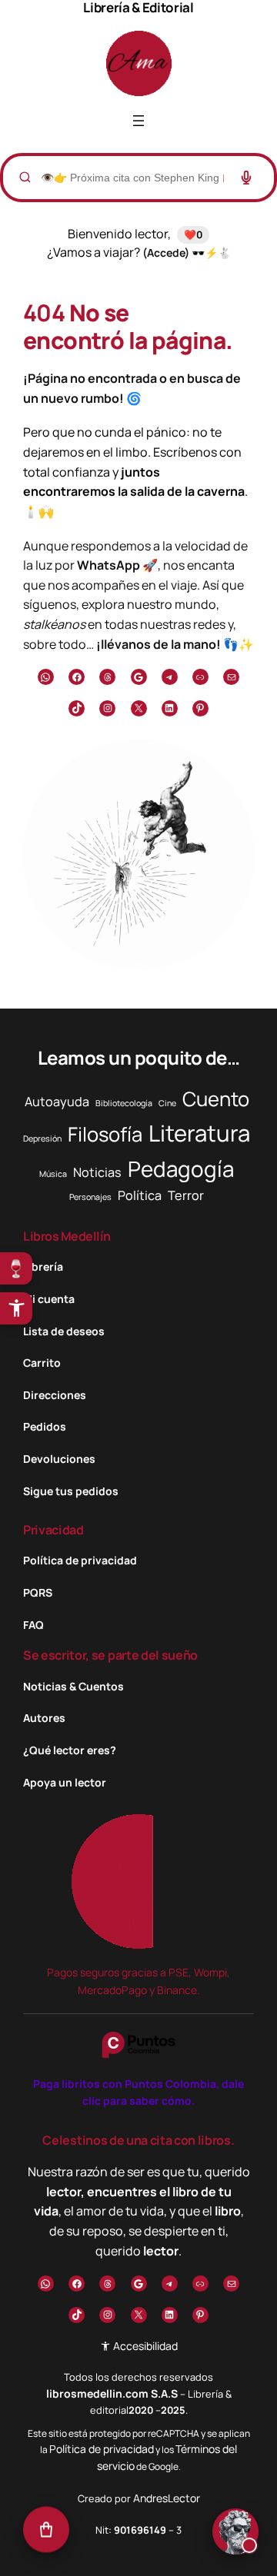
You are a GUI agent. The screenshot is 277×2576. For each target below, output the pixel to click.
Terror (186, 1195)
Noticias (97, 1172)
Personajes (90, 1197)
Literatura (199, 1133)
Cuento (216, 1099)
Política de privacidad (102, 2449)
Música (53, 1174)
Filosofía (105, 1134)
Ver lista (144, 2552)
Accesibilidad (144, 2346)
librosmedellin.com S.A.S (112, 2393)
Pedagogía (181, 1168)
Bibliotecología (124, 1103)
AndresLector (167, 2498)
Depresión (42, 1138)
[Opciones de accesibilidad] (16, 1308)
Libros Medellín (67, 1236)
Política (140, 1195)
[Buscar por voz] (246, 178)
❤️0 (193, 234)
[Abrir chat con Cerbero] (235, 2533)
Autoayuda (57, 1102)
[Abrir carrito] (46, 2530)
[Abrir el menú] (138, 121)
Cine (167, 1103)
